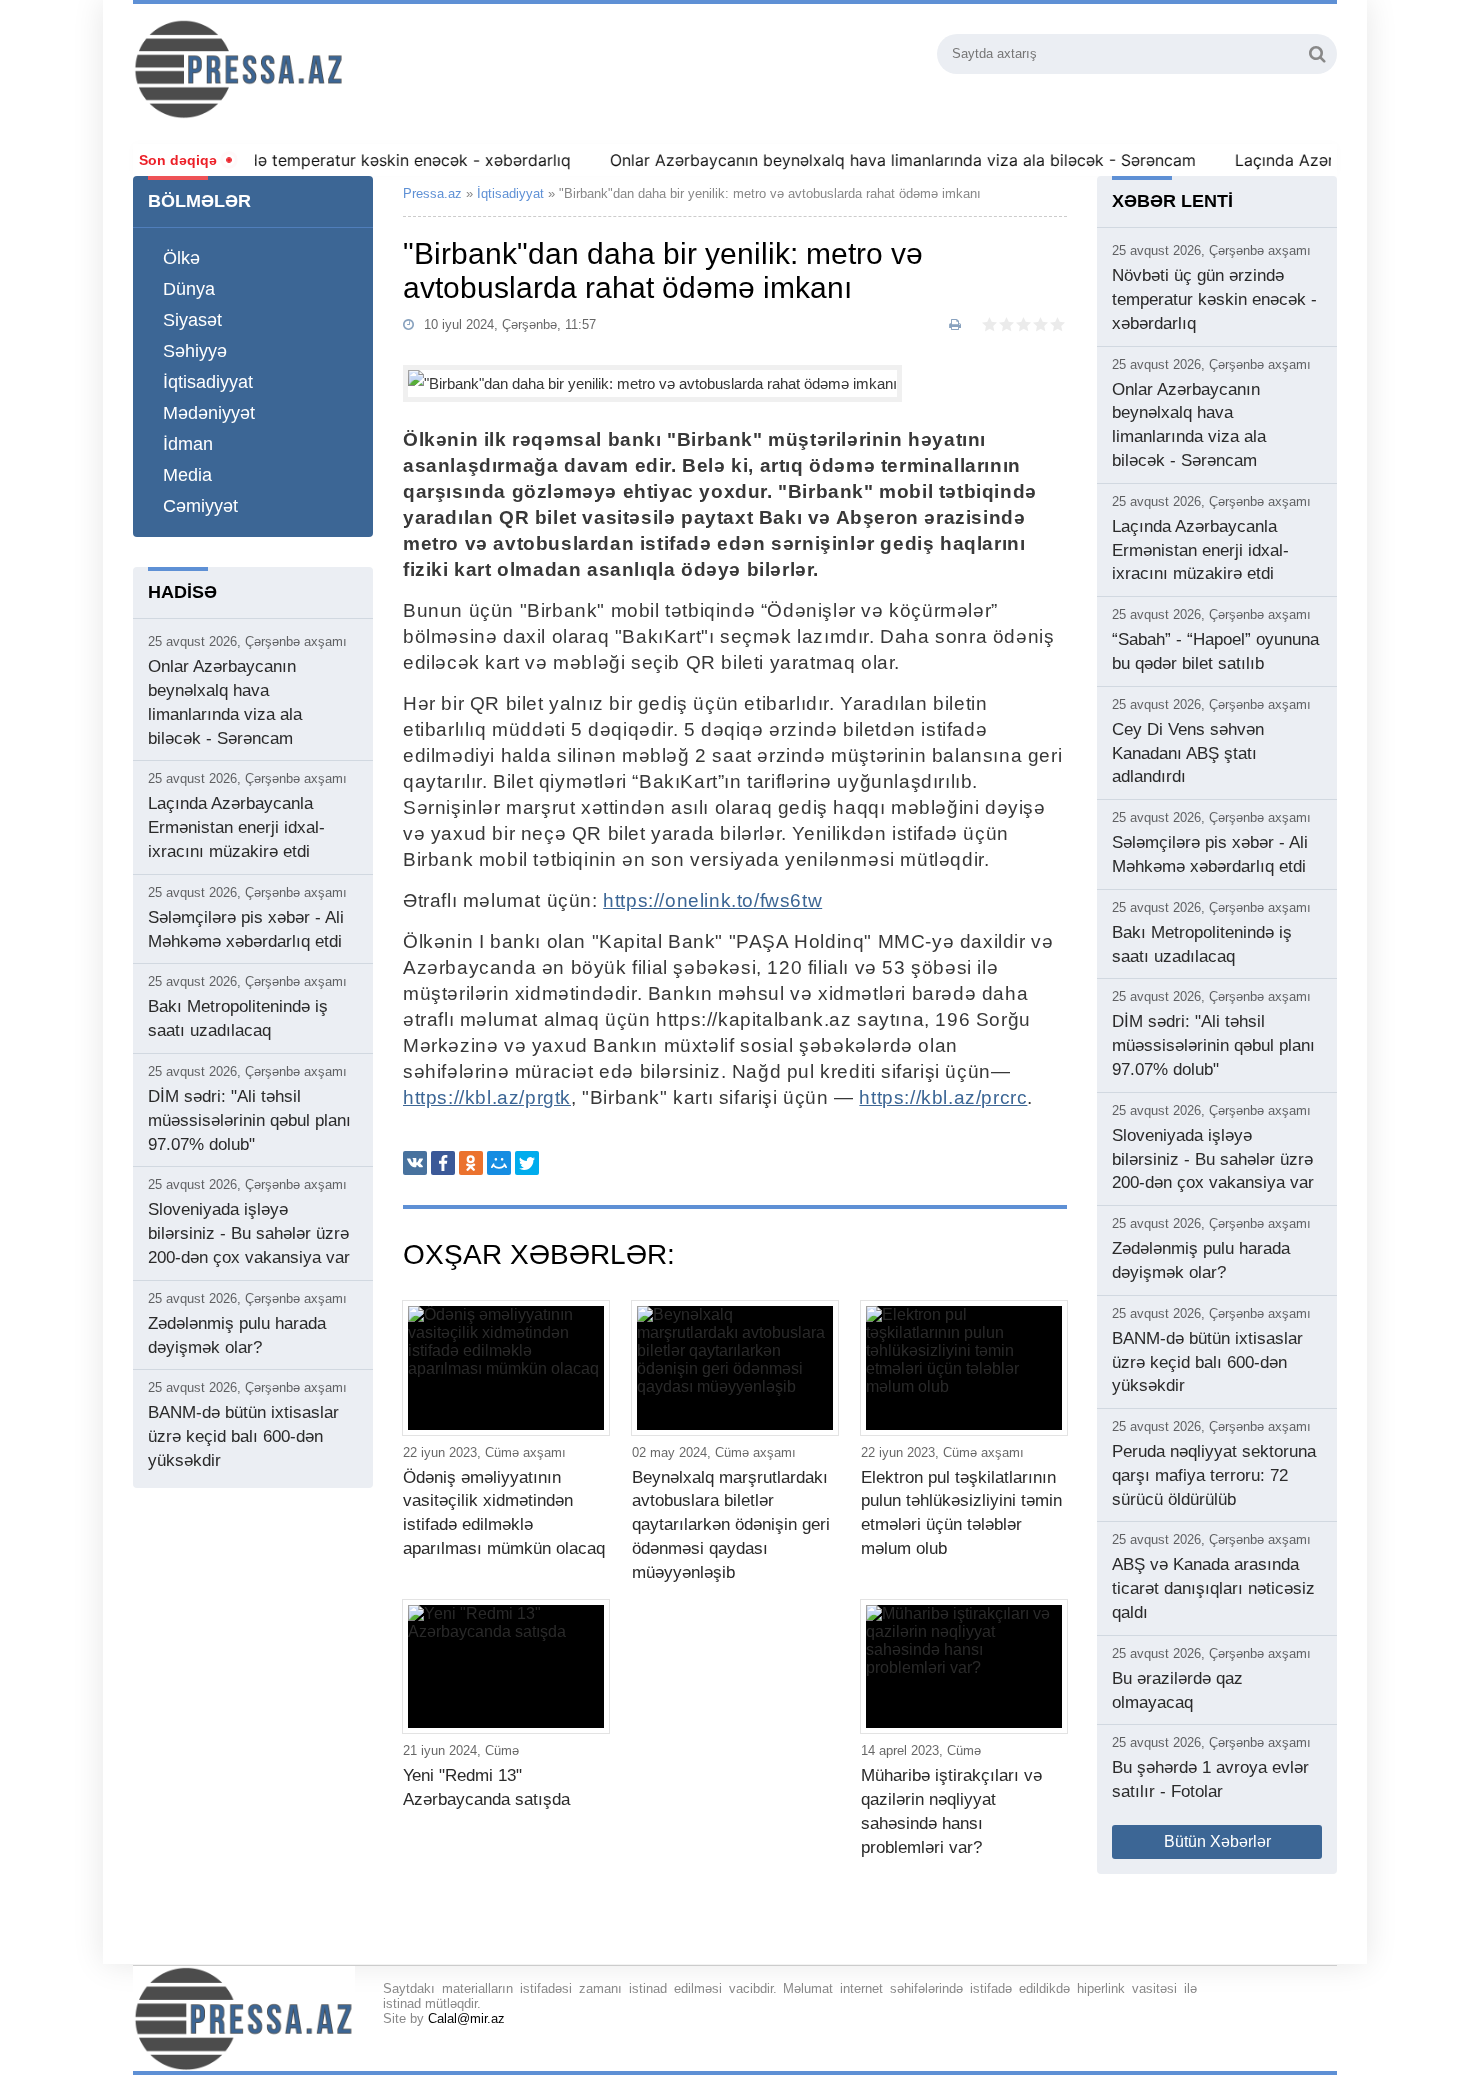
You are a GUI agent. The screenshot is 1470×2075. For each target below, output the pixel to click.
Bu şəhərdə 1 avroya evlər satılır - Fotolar (1210, 1779)
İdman (188, 444)
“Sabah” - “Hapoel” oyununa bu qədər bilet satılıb (1215, 651)
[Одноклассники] (471, 1163)
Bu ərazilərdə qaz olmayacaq (1177, 1690)
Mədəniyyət (209, 413)
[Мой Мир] (499, 1163)
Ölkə (181, 258)
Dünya (189, 289)
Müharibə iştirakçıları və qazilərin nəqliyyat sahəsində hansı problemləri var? (951, 1811)
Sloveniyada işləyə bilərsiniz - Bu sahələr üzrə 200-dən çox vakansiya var (249, 1233)
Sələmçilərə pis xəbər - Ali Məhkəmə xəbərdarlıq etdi (246, 929)
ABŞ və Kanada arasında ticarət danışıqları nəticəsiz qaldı (1213, 1588)
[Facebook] (443, 1163)
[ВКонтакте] (415, 1163)
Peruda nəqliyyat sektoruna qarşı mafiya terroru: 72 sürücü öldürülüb (1214, 1475)
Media (187, 475)
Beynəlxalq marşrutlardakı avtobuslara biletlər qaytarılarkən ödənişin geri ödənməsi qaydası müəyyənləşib (731, 1525)
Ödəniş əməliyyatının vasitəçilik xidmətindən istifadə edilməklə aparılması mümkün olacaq (504, 1513)
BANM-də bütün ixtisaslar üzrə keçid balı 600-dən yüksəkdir (243, 1436)
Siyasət (192, 320)
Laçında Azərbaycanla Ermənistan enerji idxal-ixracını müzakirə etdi (236, 827)
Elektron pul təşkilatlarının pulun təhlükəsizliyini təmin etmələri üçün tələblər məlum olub (961, 1513)
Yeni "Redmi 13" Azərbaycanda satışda (486, 1787)
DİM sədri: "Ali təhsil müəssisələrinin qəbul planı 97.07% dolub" (249, 1120)
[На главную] (346, 69)
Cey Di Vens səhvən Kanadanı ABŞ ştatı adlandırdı (1188, 753)
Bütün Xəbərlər (1217, 1841)
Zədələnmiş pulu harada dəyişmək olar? (237, 1335)
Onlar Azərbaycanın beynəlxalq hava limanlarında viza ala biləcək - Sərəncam (868, 160)
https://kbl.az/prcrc (943, 1097)
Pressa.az (432, 193)
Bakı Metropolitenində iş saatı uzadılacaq (238, 1018)
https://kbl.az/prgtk (487, 1097)
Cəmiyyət (200, 506)
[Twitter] (527, 1163)
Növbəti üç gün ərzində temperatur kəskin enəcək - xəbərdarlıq (295, 160)
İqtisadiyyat (208, 382)
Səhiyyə (195, 351)
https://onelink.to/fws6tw (712, 900)
